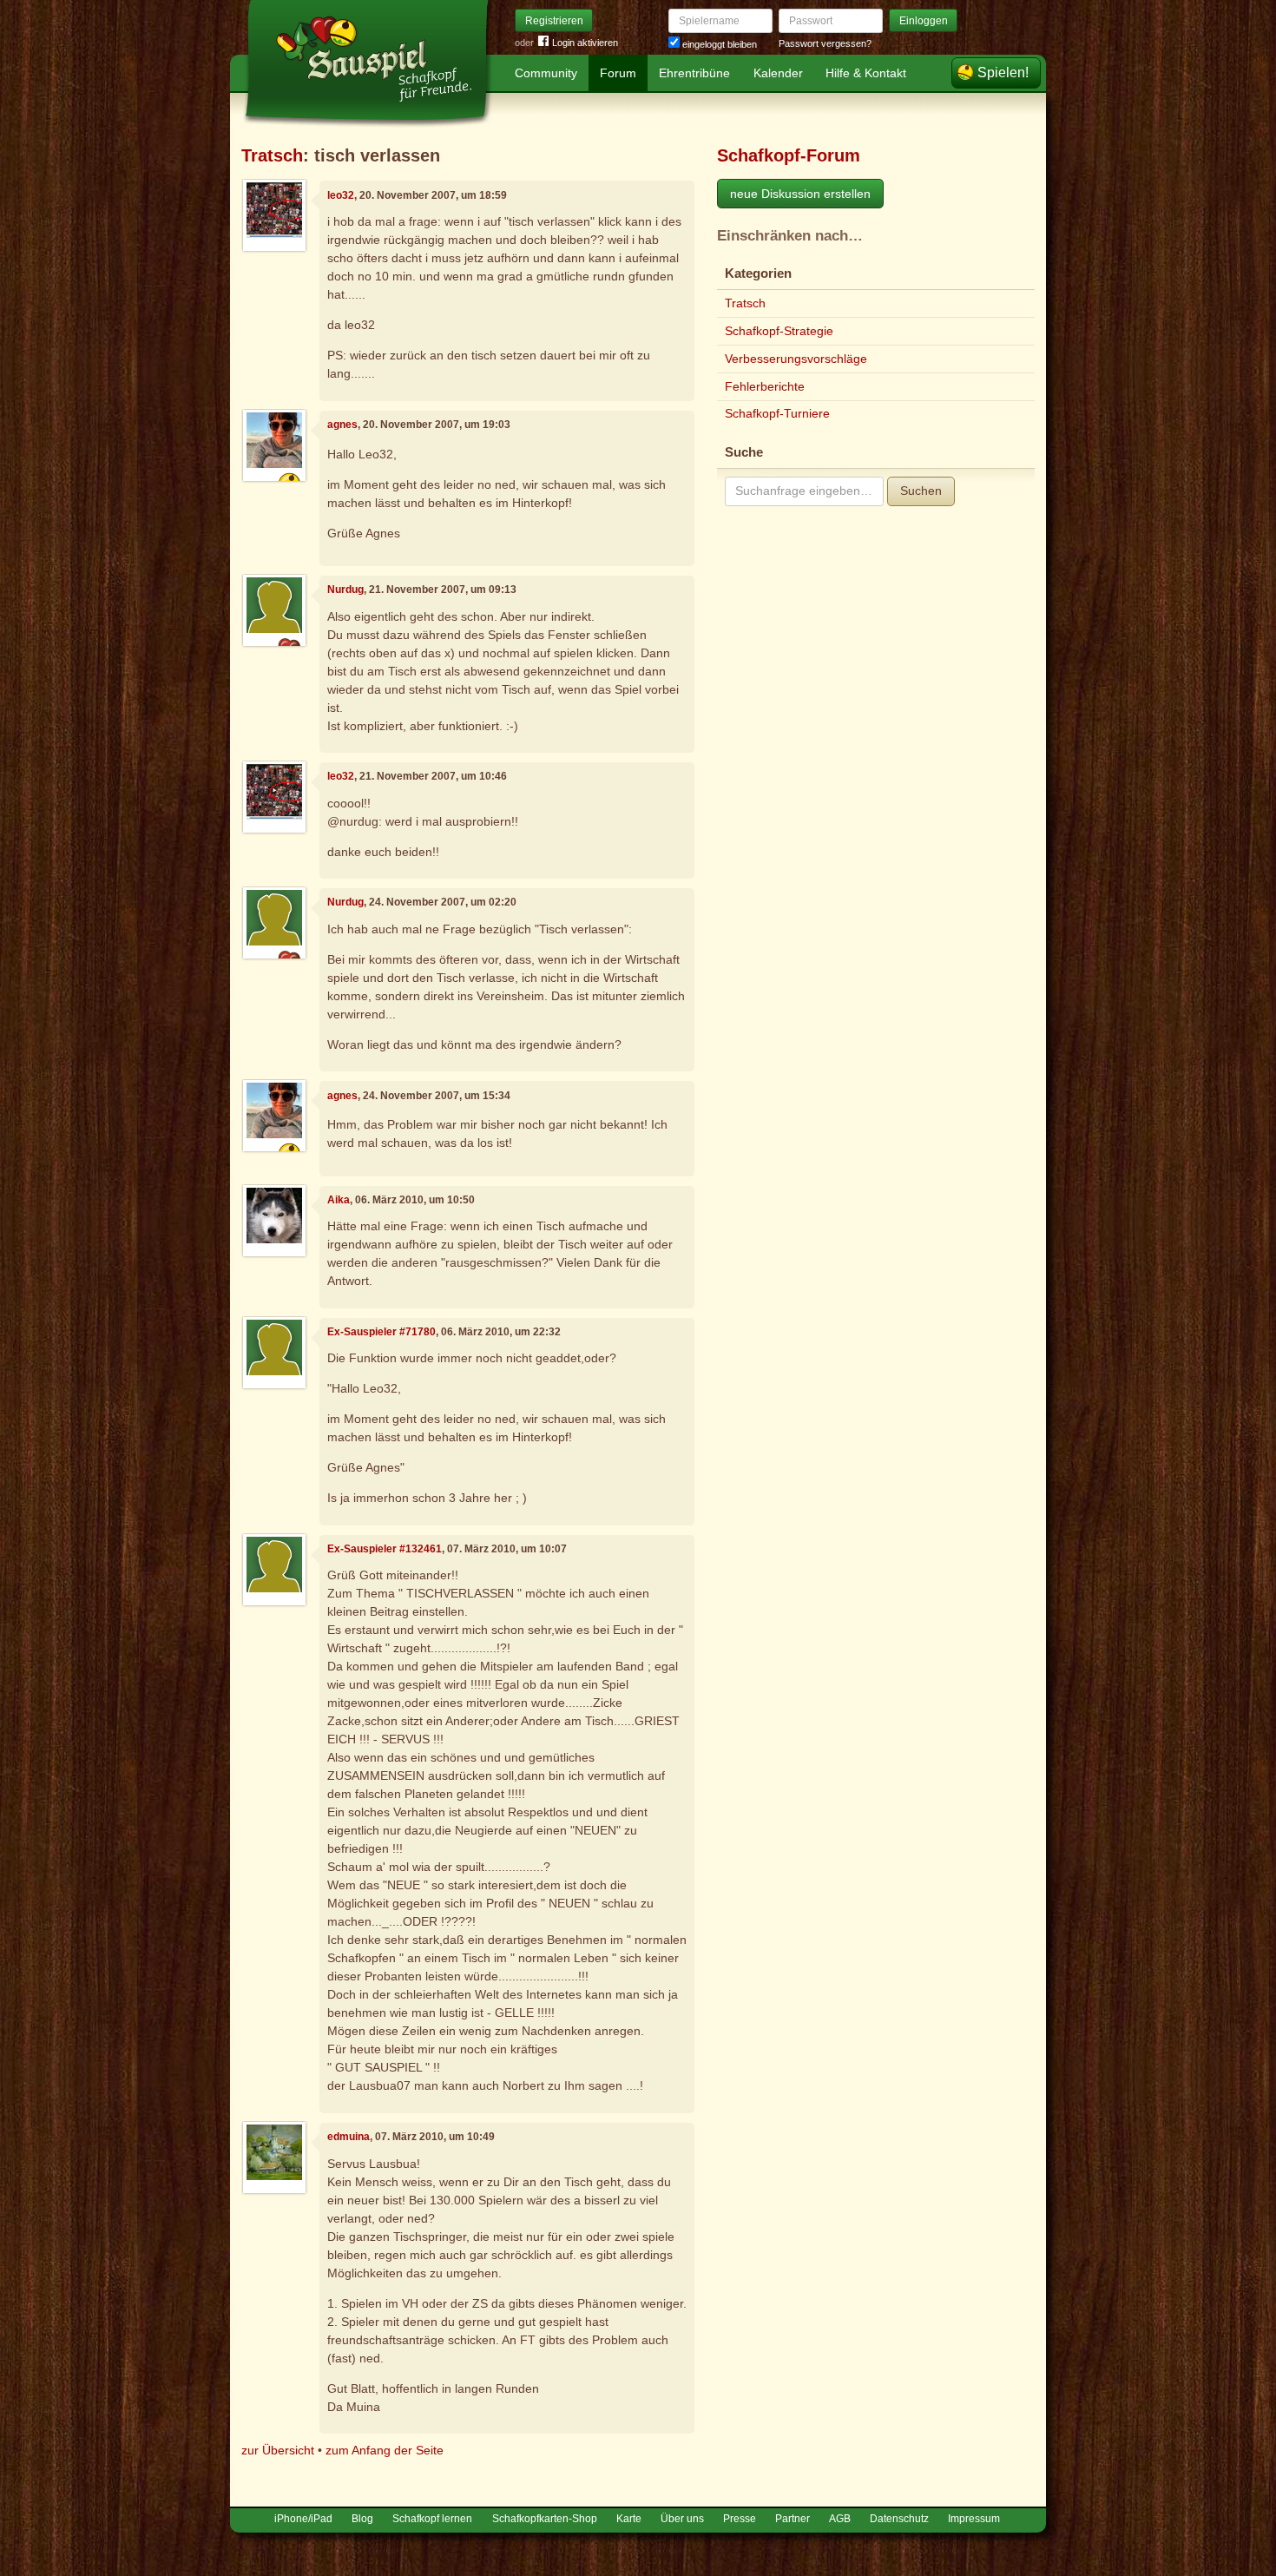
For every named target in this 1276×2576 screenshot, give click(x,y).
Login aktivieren (585, 43)
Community (546, 73)
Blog (362, 2519)
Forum (618, 73)
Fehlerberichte (765, 386)
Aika (339, 1200)
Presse (740, 2519)
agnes (342, 425)
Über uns (682, 2519)
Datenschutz (899, 2519)
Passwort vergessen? (825, 43)
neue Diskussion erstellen (800, 194)
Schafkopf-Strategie (779, 331)
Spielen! (1003, 72)
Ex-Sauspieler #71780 (381, 1332)
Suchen (921, 491)
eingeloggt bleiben (718, 44)
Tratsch (272, 155)
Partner (793, 2519)
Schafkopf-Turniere (777, 413)
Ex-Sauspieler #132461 (385, 1549)
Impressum (974, 2519)
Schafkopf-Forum (789, 155)
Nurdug (345, 590)
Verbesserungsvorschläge (796, 359)
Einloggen (924, 21)
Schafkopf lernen (432, 2519)
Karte (629, 2519)
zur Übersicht (278, 2450)
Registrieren (554, 21)
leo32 (341, 195)
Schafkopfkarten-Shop (545, 2519)
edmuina (349, 2137)
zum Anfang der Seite (385, 2450)
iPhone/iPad (303, 2519)
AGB (840, 2519)
